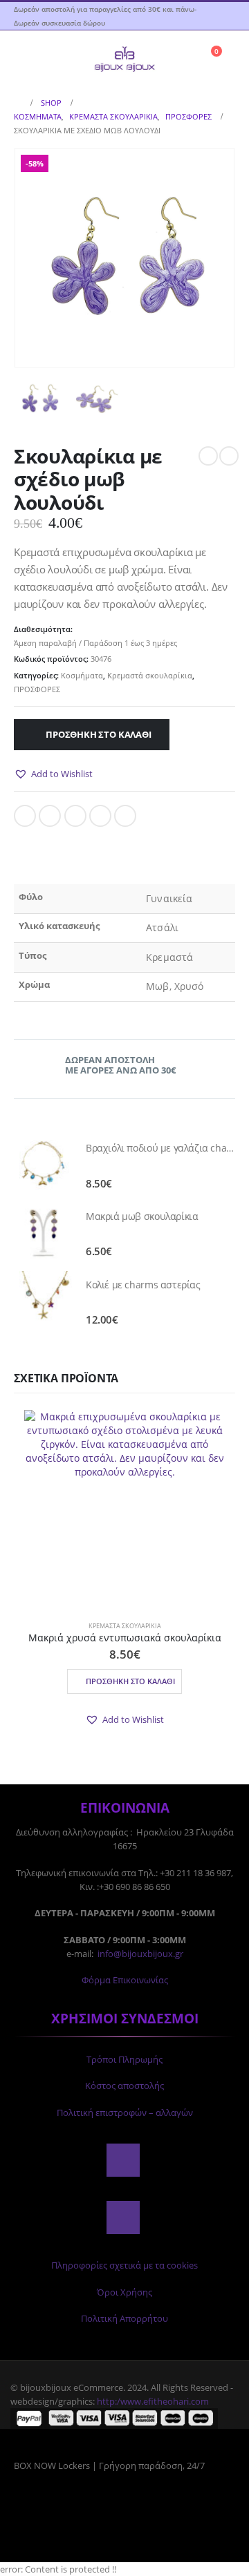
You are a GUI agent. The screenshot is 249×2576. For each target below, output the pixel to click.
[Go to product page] (43, 1164)
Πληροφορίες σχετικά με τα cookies (124, 2265)
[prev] (208, 456)
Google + (100, 816)
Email (125, 816)
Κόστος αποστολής (124, 2086)
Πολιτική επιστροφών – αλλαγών (125, 2112)
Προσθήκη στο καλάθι (98, 734)
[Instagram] (123, 2217)
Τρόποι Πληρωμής (124, 2059)
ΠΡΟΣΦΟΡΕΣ (37, 689)
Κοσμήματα (82, 675)
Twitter (50, 816)
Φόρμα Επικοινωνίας (125, 1980)
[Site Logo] (124, 58)
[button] (24, 58)
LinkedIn (75, 816)
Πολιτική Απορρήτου (124, 2318)
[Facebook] (123, 2160)
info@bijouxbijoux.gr (140, 1954)
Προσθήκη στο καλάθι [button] (130, 1681)
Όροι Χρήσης (124, 2292)
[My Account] (224, 16)
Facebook (25, 816)
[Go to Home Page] (18, 103)
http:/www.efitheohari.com (153, 2401)
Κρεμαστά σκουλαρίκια (150, 675)
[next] (229, 456)
